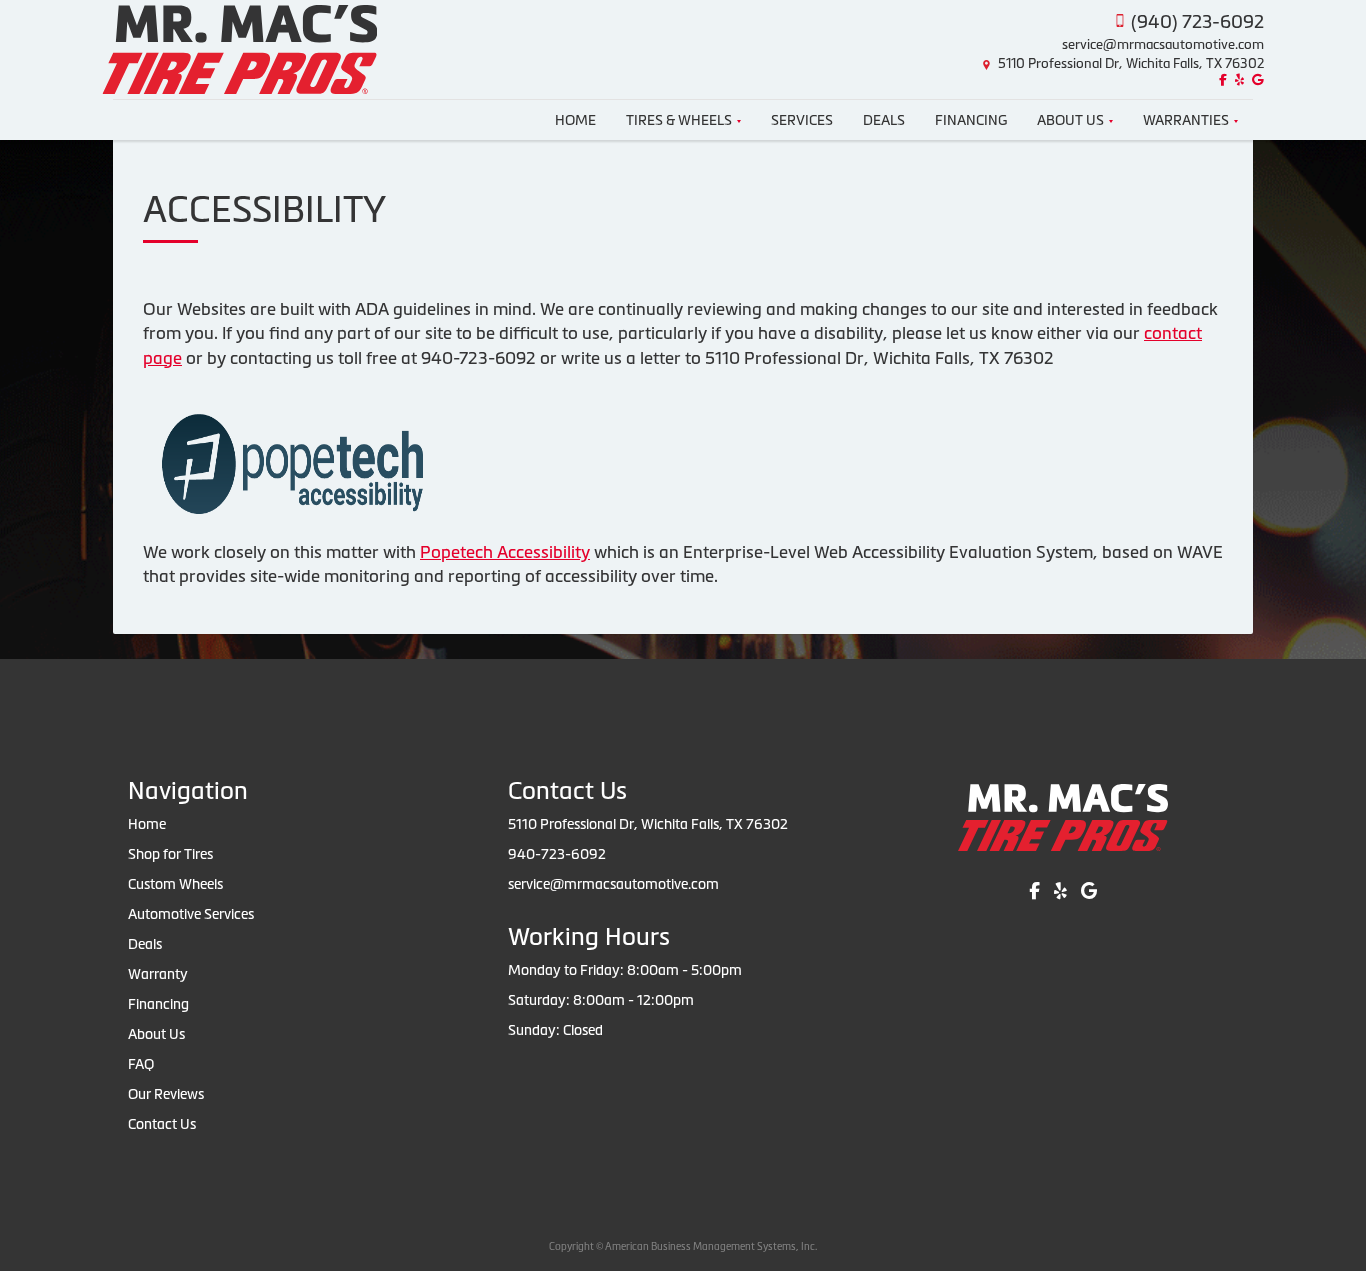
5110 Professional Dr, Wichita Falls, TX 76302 (1131, 63)
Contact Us (162, 1124)
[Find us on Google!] (1255, 80)
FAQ (141, 1064)
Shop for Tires (170, 854)
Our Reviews (166, 1094)
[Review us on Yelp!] (1237, 80)
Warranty (158, 974)
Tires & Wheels (679, 120)
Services (802, 120)
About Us (1070, 120)
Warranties (1186, 120)
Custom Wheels (175, 884)
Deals (884, 120)
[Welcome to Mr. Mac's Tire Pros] (239, 47)
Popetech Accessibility (505, 552)
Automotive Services (191, 914)
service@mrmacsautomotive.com (1163, 44)
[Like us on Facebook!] (1220, 80)
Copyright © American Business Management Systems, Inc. (683, 1246)
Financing (971, 120)
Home (575, 120)
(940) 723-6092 (1197, 21)
